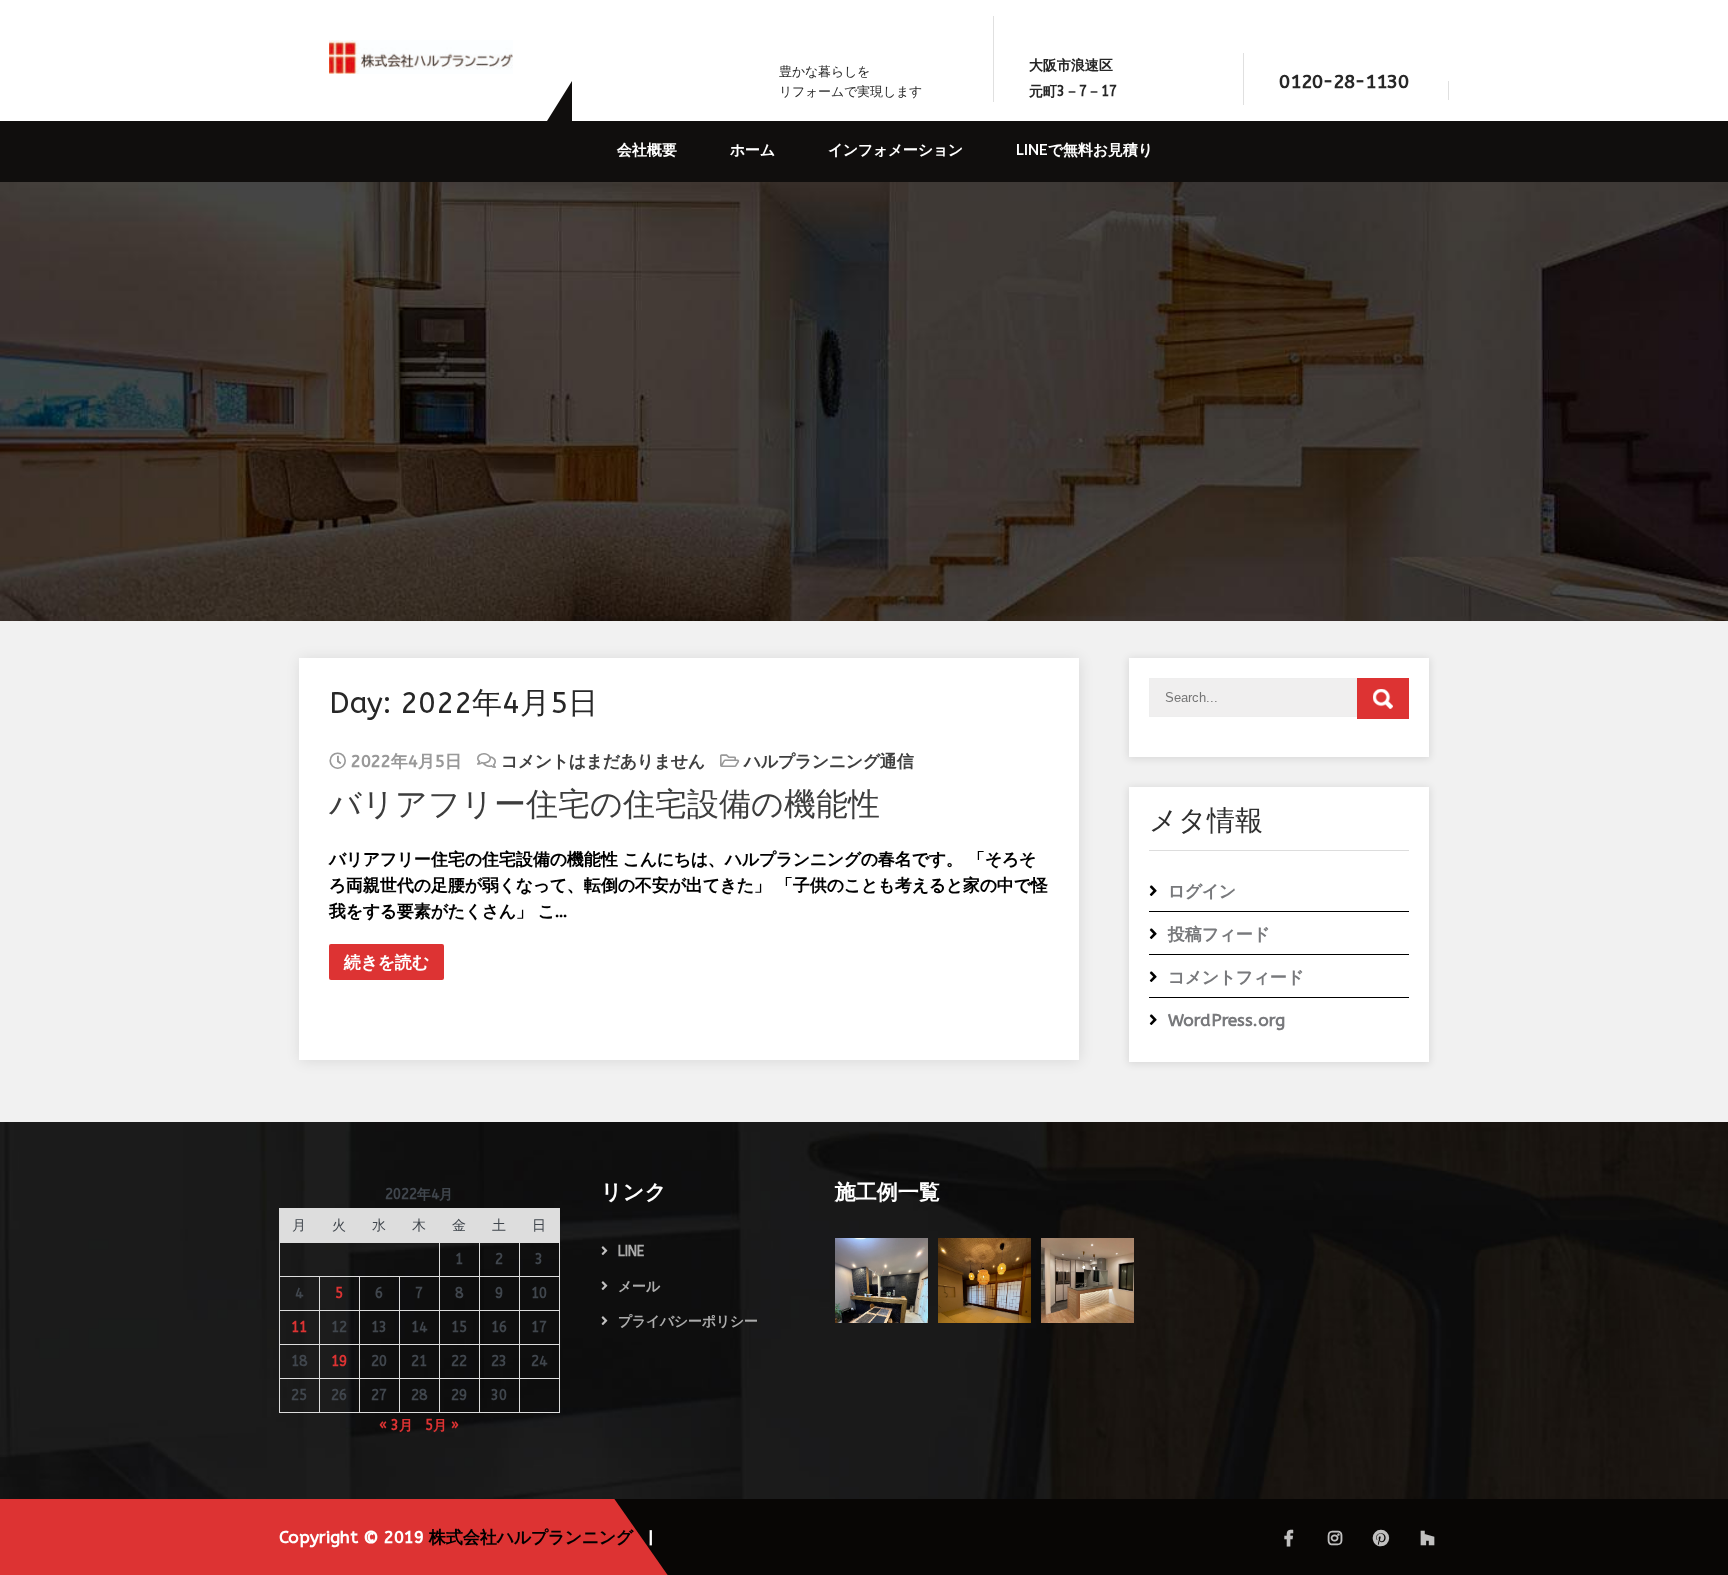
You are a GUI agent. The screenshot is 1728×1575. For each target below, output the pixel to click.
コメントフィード (1236, 977)
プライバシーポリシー (688, 1321)
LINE (631, 1251)
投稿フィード (1219, 934)
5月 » (442, 1425)
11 (299, 1327)
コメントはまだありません (603, 761)
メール (639, 1286)
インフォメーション (895, 149)
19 (339, 1361)
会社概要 (647, 149)
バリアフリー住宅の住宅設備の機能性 (604, 804)
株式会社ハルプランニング (531, 1537)
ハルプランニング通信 (829, 761)
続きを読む (386, 962)
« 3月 (396, 1425)
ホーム (752, 149)
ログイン (1202, 891)
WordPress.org (1226, 1020)
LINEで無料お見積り (1084, 149)
